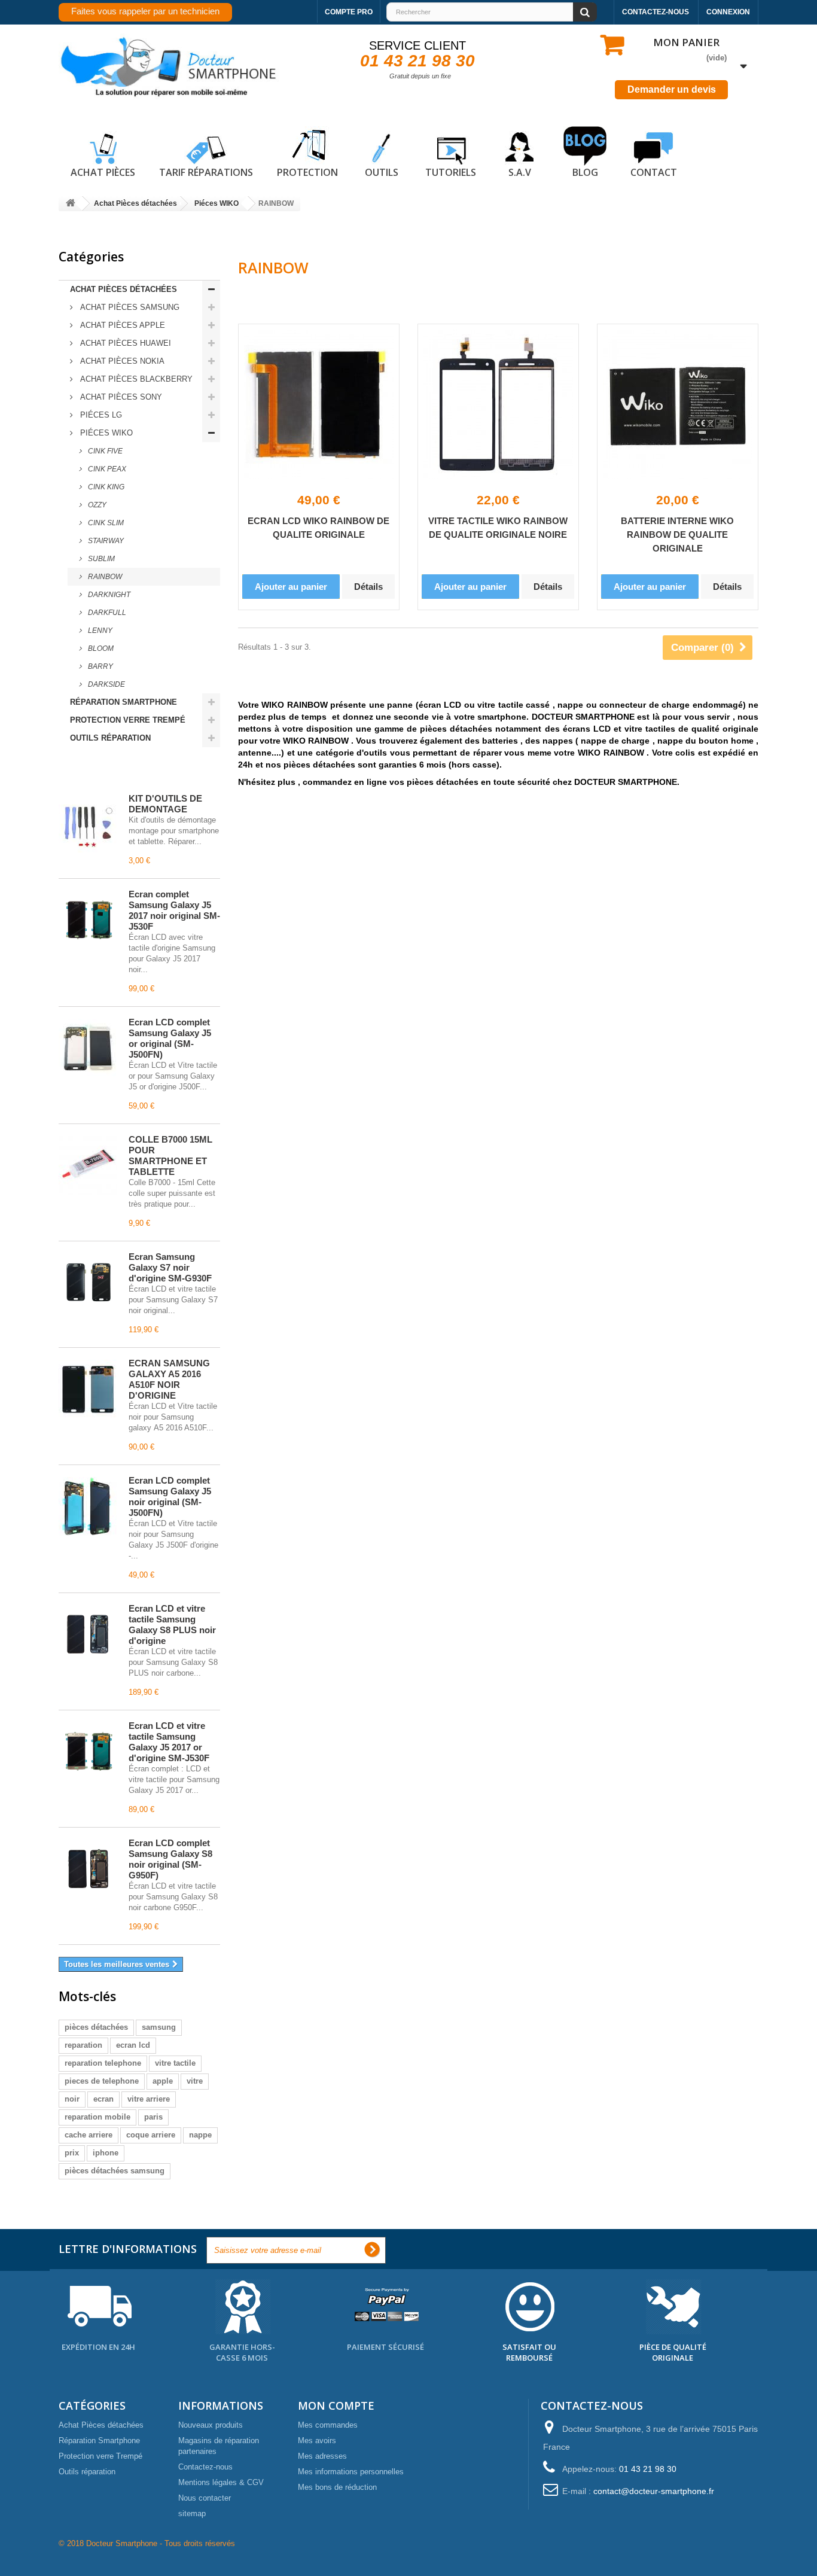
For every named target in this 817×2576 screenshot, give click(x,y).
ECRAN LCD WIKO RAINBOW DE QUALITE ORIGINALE (318, 528)
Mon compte (336, 2406)
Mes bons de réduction (337, 2487)
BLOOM (100, 648)
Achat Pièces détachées (124, 289)
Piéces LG (100, 415)
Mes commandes (328, 2425)
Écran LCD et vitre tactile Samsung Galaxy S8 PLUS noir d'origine (172, 1625)
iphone (106, 2153)
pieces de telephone (102, 2081)
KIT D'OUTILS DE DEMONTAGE (165, 804)
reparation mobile (97, 2117)
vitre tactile (175, 2063)
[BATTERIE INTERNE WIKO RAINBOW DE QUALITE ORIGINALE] (678, 404)
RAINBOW (104, 577)
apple (163, 2081)
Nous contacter (205, 2498)
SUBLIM (100, 559)
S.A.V (520, 172)
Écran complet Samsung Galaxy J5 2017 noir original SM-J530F (174, 910)
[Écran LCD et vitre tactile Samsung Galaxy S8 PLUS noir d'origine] (88, 1634)
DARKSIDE (106, 684)
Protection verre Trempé (128, 720)
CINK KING (105, 487)
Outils (382, 172)
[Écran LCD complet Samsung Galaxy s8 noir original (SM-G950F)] (88, 1869)
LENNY (99, 631)
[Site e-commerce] (71, 204)
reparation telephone (103, 2063)
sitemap (192, 2513)
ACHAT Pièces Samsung (129, 307)
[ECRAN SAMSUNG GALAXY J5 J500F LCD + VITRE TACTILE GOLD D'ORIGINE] (88, 1048)
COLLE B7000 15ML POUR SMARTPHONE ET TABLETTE (170, 1155)
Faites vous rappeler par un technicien (145, 11)
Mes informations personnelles (351, 2472)
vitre (195, 2081)
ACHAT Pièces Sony (120, 397)
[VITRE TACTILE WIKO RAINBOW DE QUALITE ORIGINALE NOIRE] (498, 404)
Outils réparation (110, 738)
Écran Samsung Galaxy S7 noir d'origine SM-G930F (170, 1267)
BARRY (100, 666)
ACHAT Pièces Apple (121, 325)
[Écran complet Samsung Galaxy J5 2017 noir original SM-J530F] (88, 920)
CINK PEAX (106, 469)
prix (72, 2153)
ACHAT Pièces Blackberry (135, 379)
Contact (654, 172)
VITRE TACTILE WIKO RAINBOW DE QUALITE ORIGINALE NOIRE (498, 528)
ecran (103, 2099)
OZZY (96, 505)
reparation (83, 2045)
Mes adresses (322, 2456)
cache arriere (89, 2135)
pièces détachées (96, 2027)
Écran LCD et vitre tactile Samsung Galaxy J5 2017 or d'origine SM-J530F (169, 1742)
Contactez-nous (656, 12)
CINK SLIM (105, 523)
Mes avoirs (317, 2440)
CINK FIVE (104, 451)
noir (72, 2099)
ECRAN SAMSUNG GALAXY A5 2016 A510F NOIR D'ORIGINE (169, 1379)
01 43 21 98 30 (417, 61)
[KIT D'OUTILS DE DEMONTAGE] (88, 824)
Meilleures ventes (112, 772)
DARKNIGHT (108, 595)
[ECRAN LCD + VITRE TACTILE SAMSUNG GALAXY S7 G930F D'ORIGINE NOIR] (88, 1283)
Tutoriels (451, 172)
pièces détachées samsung (115, 2171)
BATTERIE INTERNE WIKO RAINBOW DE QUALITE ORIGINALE (677, 535)
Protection (307, 172)
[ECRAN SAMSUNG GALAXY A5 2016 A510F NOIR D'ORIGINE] (88, 1389)
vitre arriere (149, 2099)
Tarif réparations (206, 172)
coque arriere (151, 2135)
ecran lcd (133, 2045)
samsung (159, 2027)
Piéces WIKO (105, 433)
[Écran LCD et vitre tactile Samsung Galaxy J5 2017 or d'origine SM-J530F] (88, 1752)
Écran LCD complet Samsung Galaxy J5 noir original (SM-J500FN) (170, 1496)
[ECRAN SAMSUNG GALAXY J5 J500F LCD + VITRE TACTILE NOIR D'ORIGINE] (88, 1506)
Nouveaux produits (211, 2425)
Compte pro (349, 12)
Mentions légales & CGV (221, 2482)
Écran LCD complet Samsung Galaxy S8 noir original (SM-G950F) (170, 1859)
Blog (585, 172)
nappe (200, 2135)
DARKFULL (106, 613)
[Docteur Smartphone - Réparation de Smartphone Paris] (169, 67)
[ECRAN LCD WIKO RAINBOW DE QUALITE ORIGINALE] (319, 404)
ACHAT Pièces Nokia (121, 361)
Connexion (728, 12)
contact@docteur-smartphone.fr (654, 2491)
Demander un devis (672, 89)
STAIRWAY (105, 541)
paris (153, 2117)
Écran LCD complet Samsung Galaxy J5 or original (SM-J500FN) (170, 1038)
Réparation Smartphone (124, 702)
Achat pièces (103, 172)
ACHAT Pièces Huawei (124, 343)
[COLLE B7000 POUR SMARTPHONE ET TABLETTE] (88, 1165)
